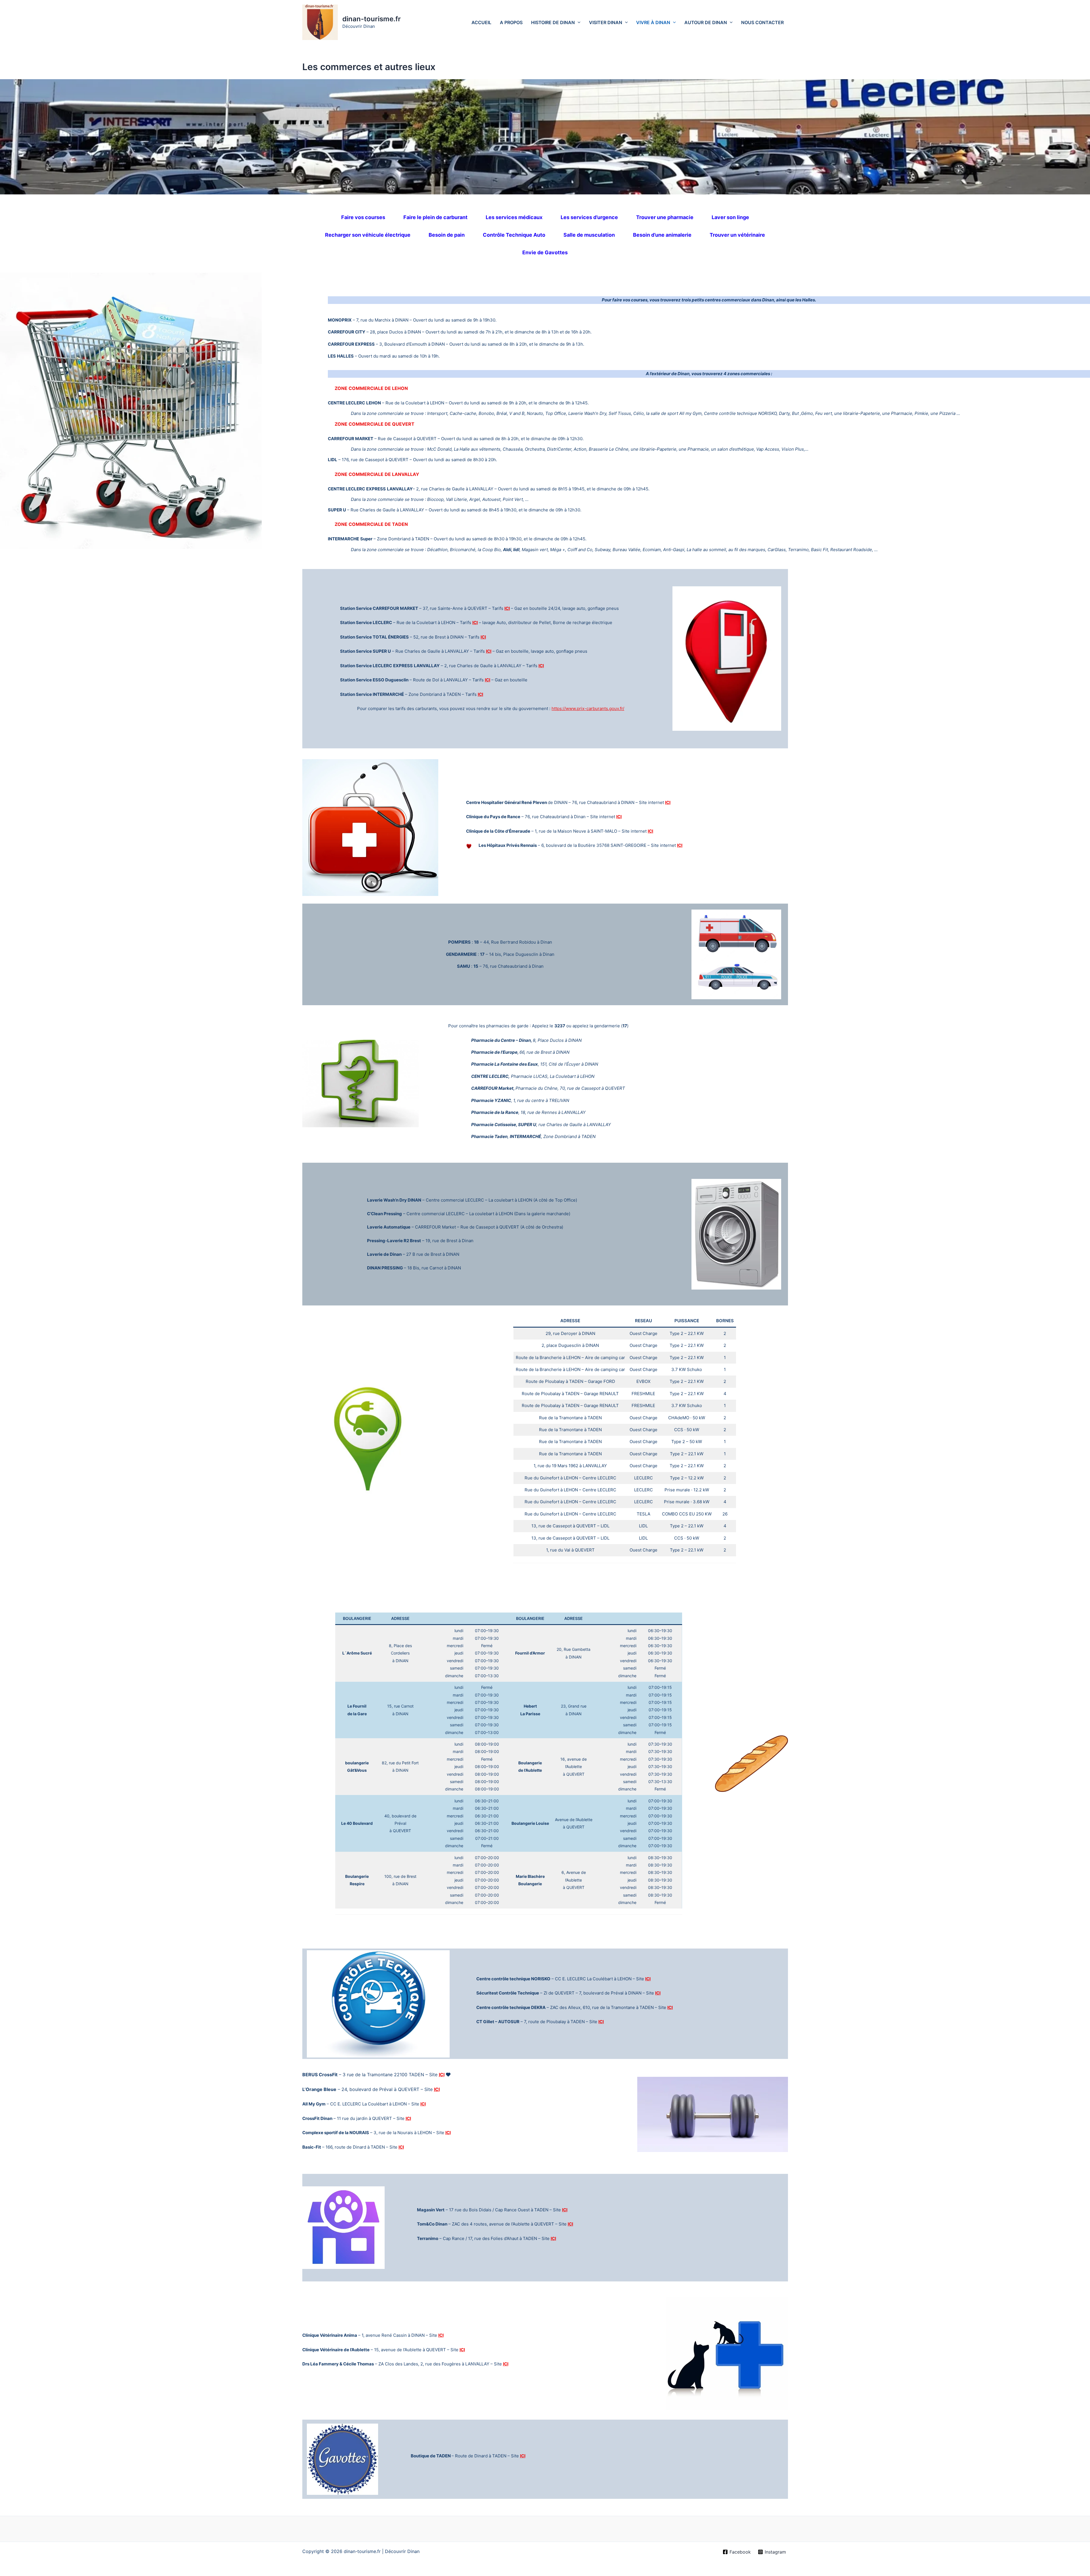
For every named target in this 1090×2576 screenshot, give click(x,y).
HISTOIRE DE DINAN (553, 22)
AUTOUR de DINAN (706, 22)
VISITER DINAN (606, 22)
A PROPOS (511, 22)
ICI (507, 608)
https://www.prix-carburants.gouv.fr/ (588, 708)
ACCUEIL (481, 22)
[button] (578, 22)
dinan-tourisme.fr (372, 19)
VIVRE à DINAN (653, 22)
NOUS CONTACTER (762, 22)
